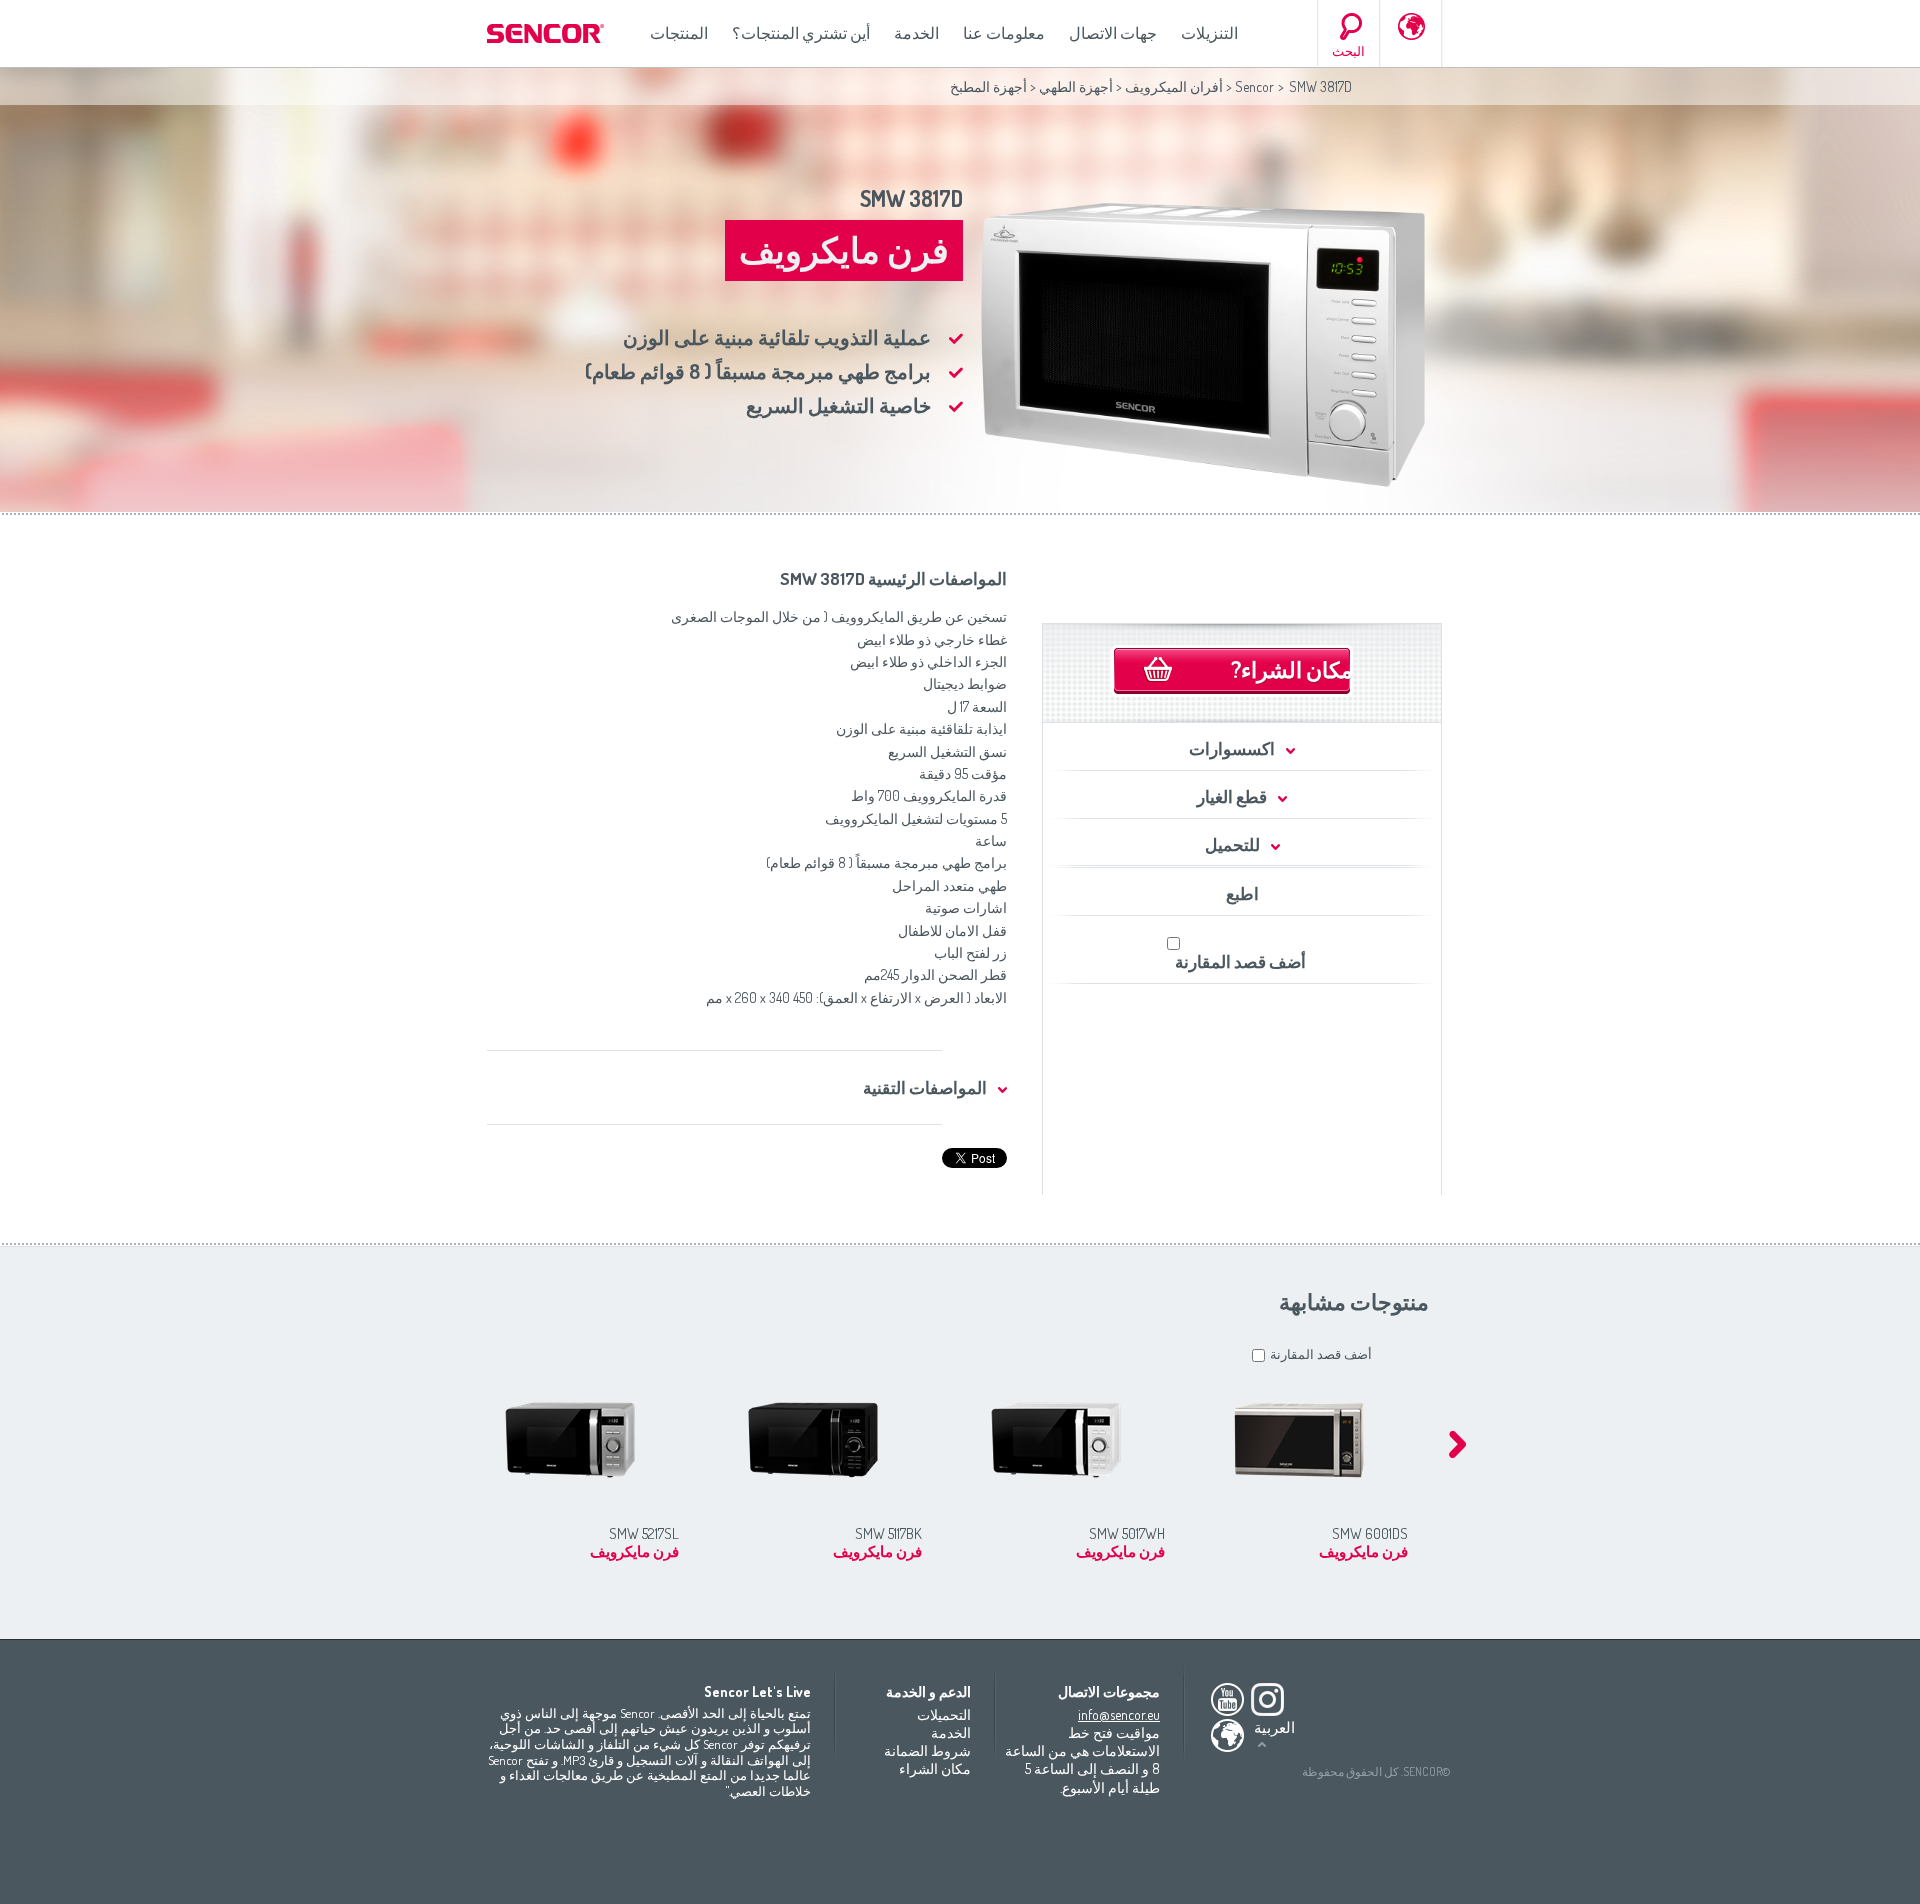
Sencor (1254, 86)
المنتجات (679, 33)
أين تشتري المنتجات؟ (801, 33)
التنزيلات (1209, 33)
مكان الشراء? (1292, 669)
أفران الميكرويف (1174, 86)
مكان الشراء (935, 1768)
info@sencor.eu (1119, 1714)
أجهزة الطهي (1076, 86)
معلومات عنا (1004, 33)
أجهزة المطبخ (988, 86)
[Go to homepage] (547, 33)
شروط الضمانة (927, 1750)
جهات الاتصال (1113, 33)
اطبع (1242, 893)
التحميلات (944, 1714)
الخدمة (916, 33)
